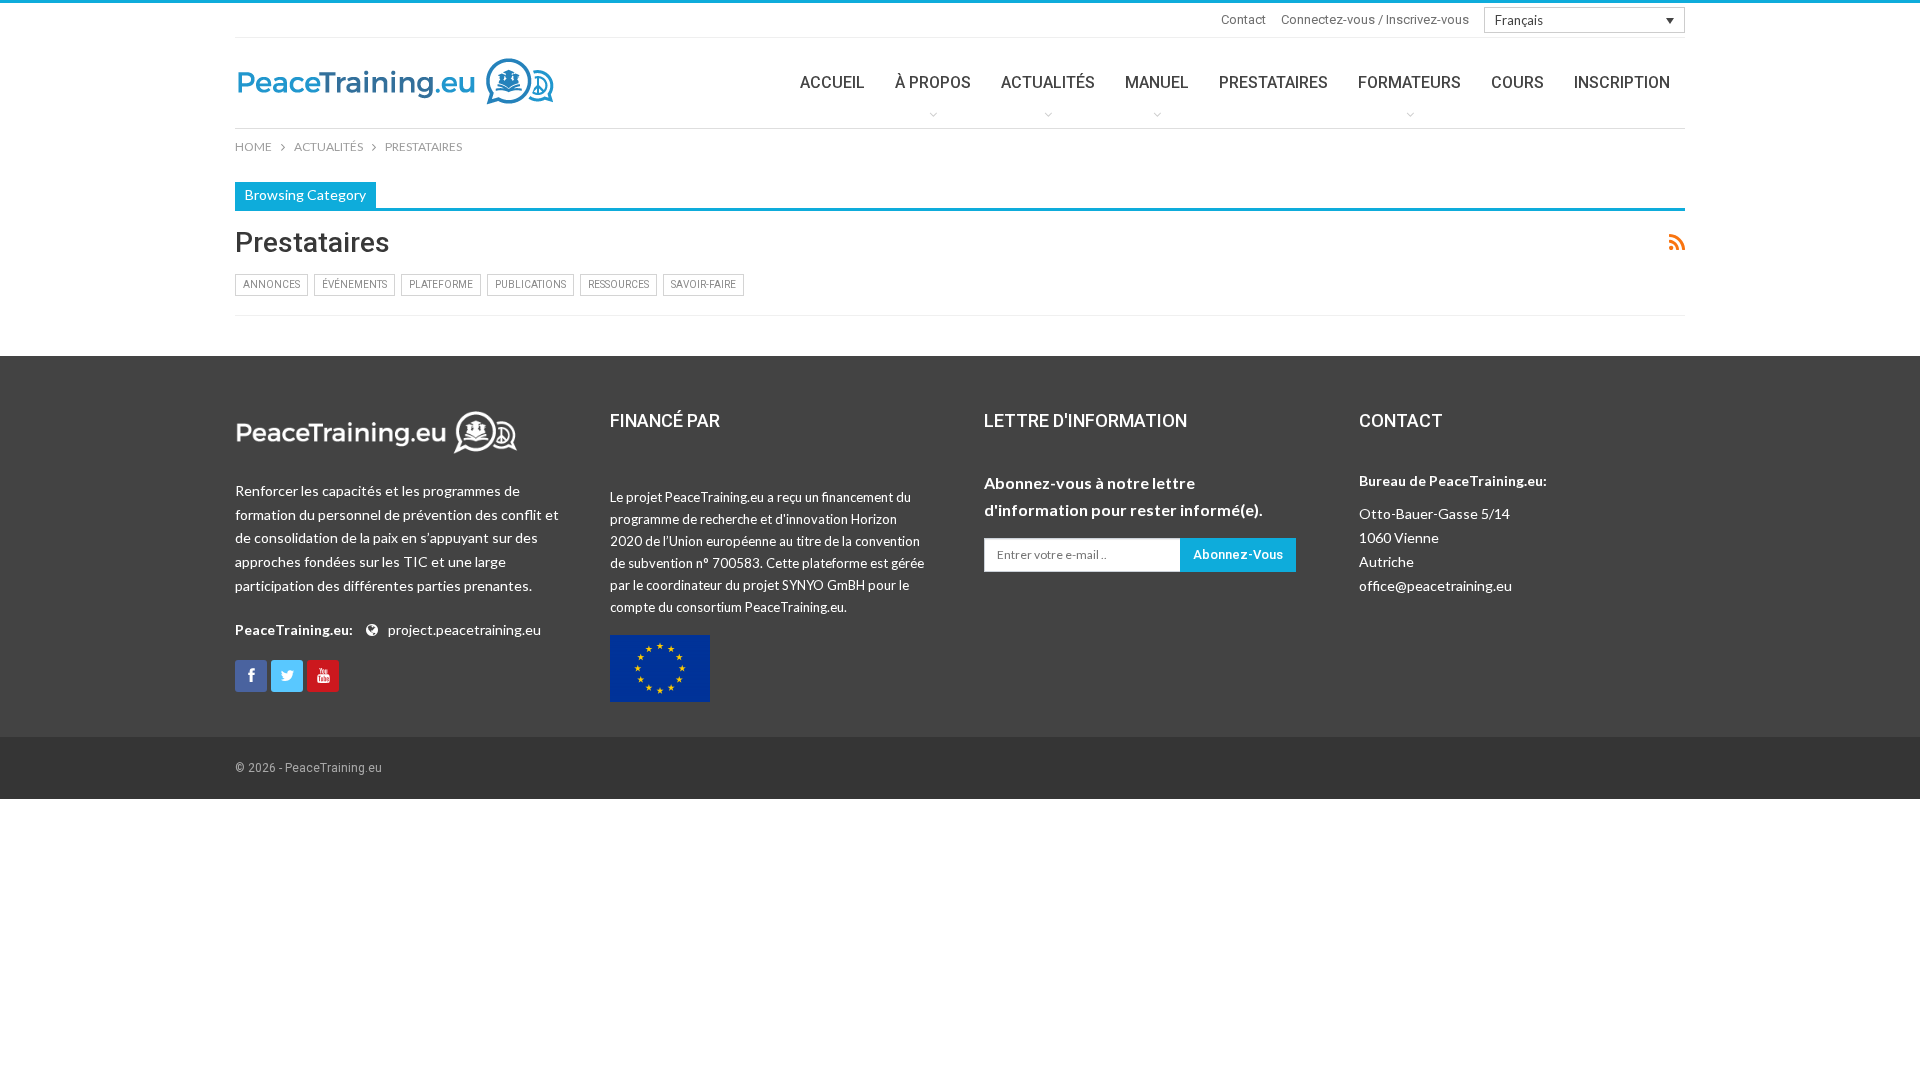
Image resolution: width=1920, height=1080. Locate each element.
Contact (1243, 19)
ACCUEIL (832, 82)
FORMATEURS (1409, 82)
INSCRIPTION (1622, 82)
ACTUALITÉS (1048, 82)
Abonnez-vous (1238, 554)
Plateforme (441, 284)
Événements (354, 284)
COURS (1517, 82)
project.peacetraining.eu (464, 629)
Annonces (271, 284)
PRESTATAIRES (1273, 82)
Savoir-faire (703, 284)
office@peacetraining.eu (1435, 585)
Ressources (618, 284)
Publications (530, 284)
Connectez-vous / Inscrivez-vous (1375, 19)
